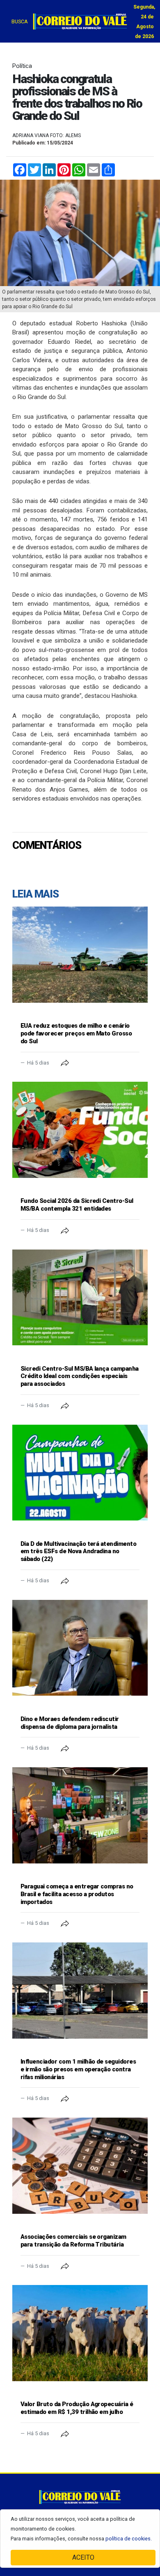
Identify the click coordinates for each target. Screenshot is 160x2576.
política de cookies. (129, 2539)
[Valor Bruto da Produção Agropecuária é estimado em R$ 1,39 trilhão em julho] (80, 2333)
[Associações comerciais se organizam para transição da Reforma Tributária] (80, 2166)
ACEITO (83, 2557)
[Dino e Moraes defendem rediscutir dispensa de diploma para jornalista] (80, 1648)
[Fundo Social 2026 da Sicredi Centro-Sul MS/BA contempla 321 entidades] (80, 1130)
